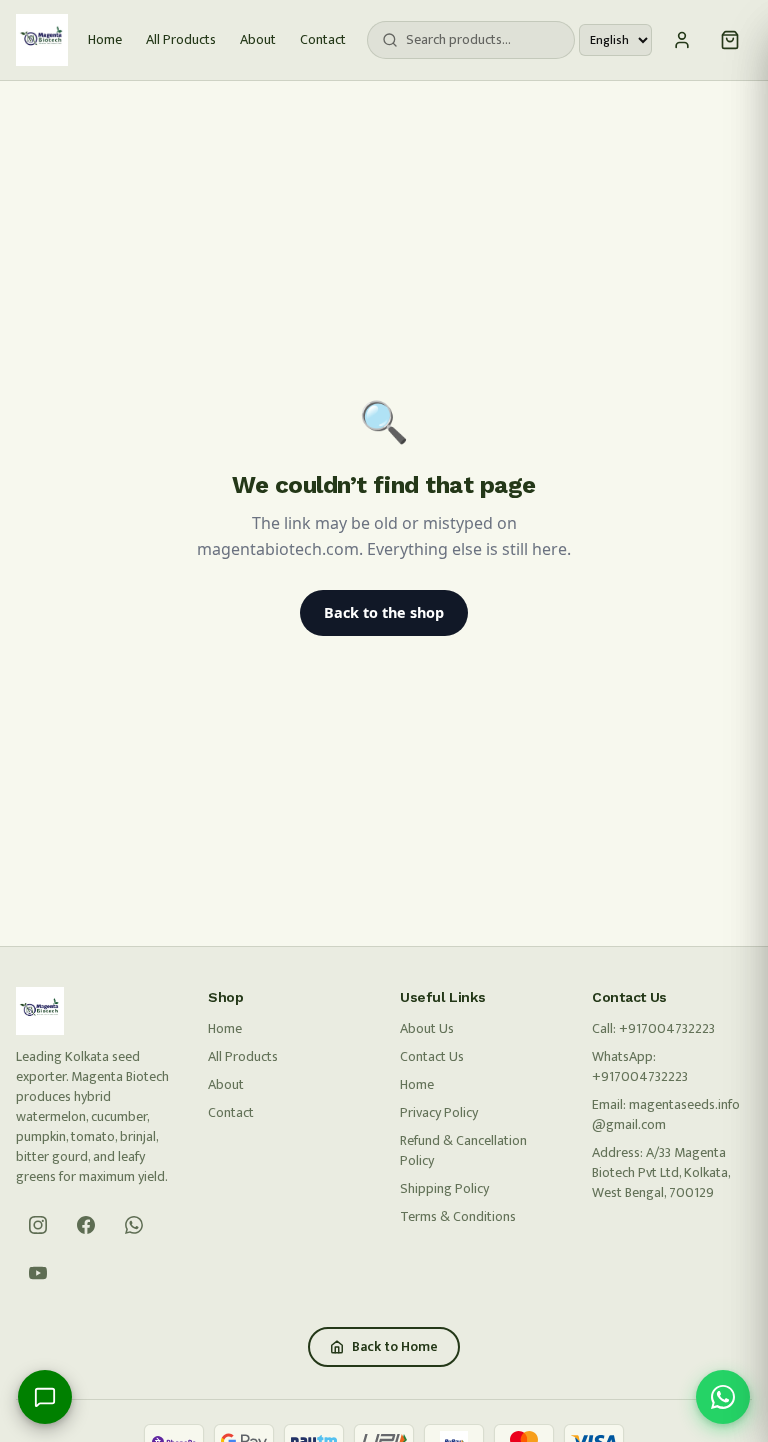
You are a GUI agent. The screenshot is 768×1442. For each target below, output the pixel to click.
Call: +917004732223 (653, 1028)
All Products (181, 40)
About (258, 40)
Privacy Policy (439, 1112)
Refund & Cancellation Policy (463, 1150)
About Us (427, 1028)
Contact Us (432, 1056)
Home (105, 40)
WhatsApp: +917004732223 (640, 1066)
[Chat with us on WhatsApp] (723, 1397)
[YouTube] (38, 1273)
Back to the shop (384, 612)
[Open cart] (730, 40)
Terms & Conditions (458, 1216)
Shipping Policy (444, 1188)
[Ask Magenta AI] (45, 1397)
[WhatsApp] (134, 1225)
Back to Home (395, 1346)
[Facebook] (86, 1225)
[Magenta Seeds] (42, 40)
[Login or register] (682, 40)
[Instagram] (38, 1225)
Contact (323, 40)
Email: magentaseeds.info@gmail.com (666, 1114)
